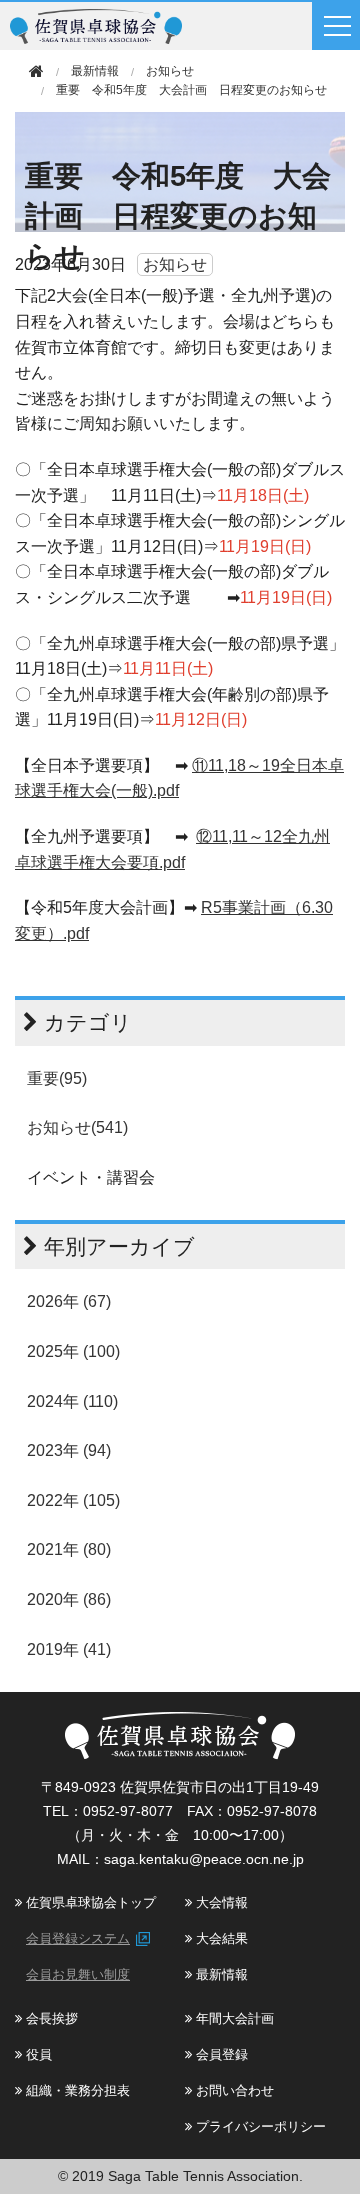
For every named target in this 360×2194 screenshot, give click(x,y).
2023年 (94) (69, 1450)
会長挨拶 (50, 2018)
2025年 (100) (73, 1351)
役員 (37, 2054)
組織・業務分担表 (76, 2090)
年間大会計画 (233, 2018)
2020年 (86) (69, 1599)
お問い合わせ (233, 2090)
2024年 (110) (72, 1401)
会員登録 (220, 2054)
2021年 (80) (69, 1549)
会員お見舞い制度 (78, 1974)
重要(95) (57, 1078)
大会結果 (220, 1938)
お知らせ (170, 71)
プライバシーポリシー (259, 2126)
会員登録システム (78, 1938)
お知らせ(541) (77, 1127)
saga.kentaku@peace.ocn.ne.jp (204, 1859)
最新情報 (220, 1974)
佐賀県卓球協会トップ (89, 1902)
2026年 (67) (69, 1301)
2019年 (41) (69, 1649)
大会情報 (220, 1902)
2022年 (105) (73, 1500)
